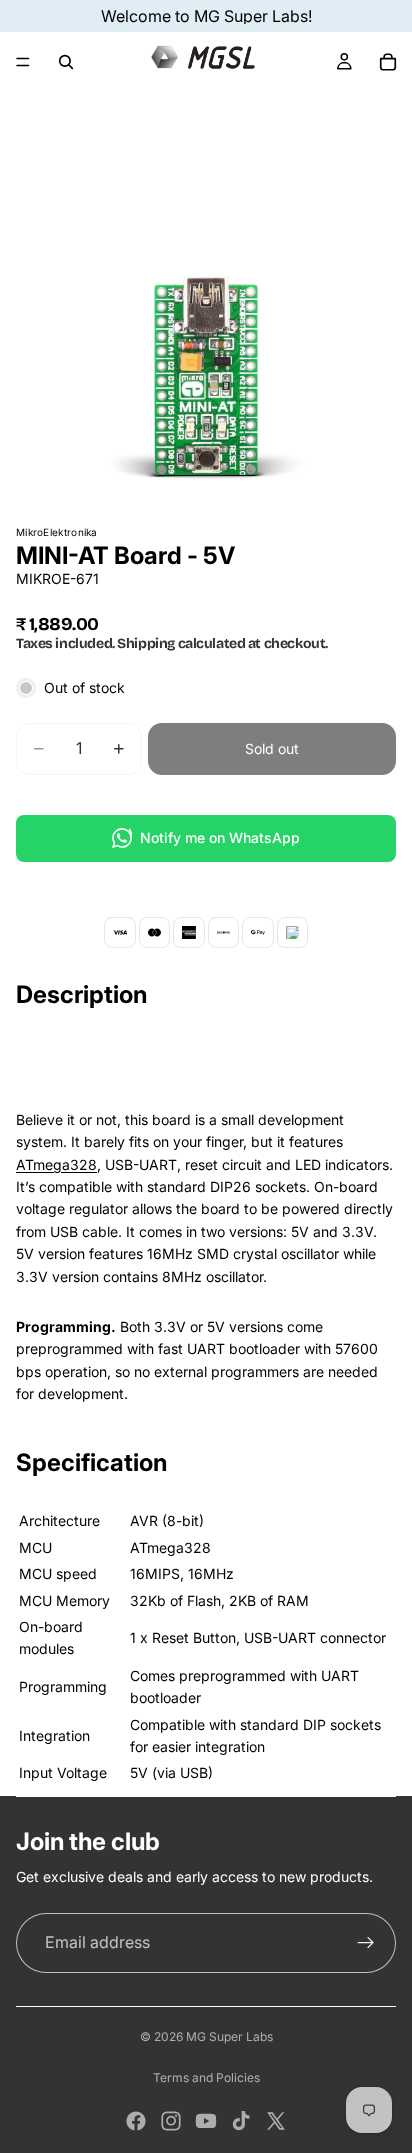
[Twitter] (276, 2121)
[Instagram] (171, 2121)
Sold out (272, 748)
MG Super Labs (229, 2036)
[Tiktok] (241, 2121)
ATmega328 (56, 1164)
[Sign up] (366, 1943)
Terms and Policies (206, 2077)
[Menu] (23, 62)
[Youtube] (206, 2121)
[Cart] (388, 62)
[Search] (66, 62)
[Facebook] (136, 2121)
